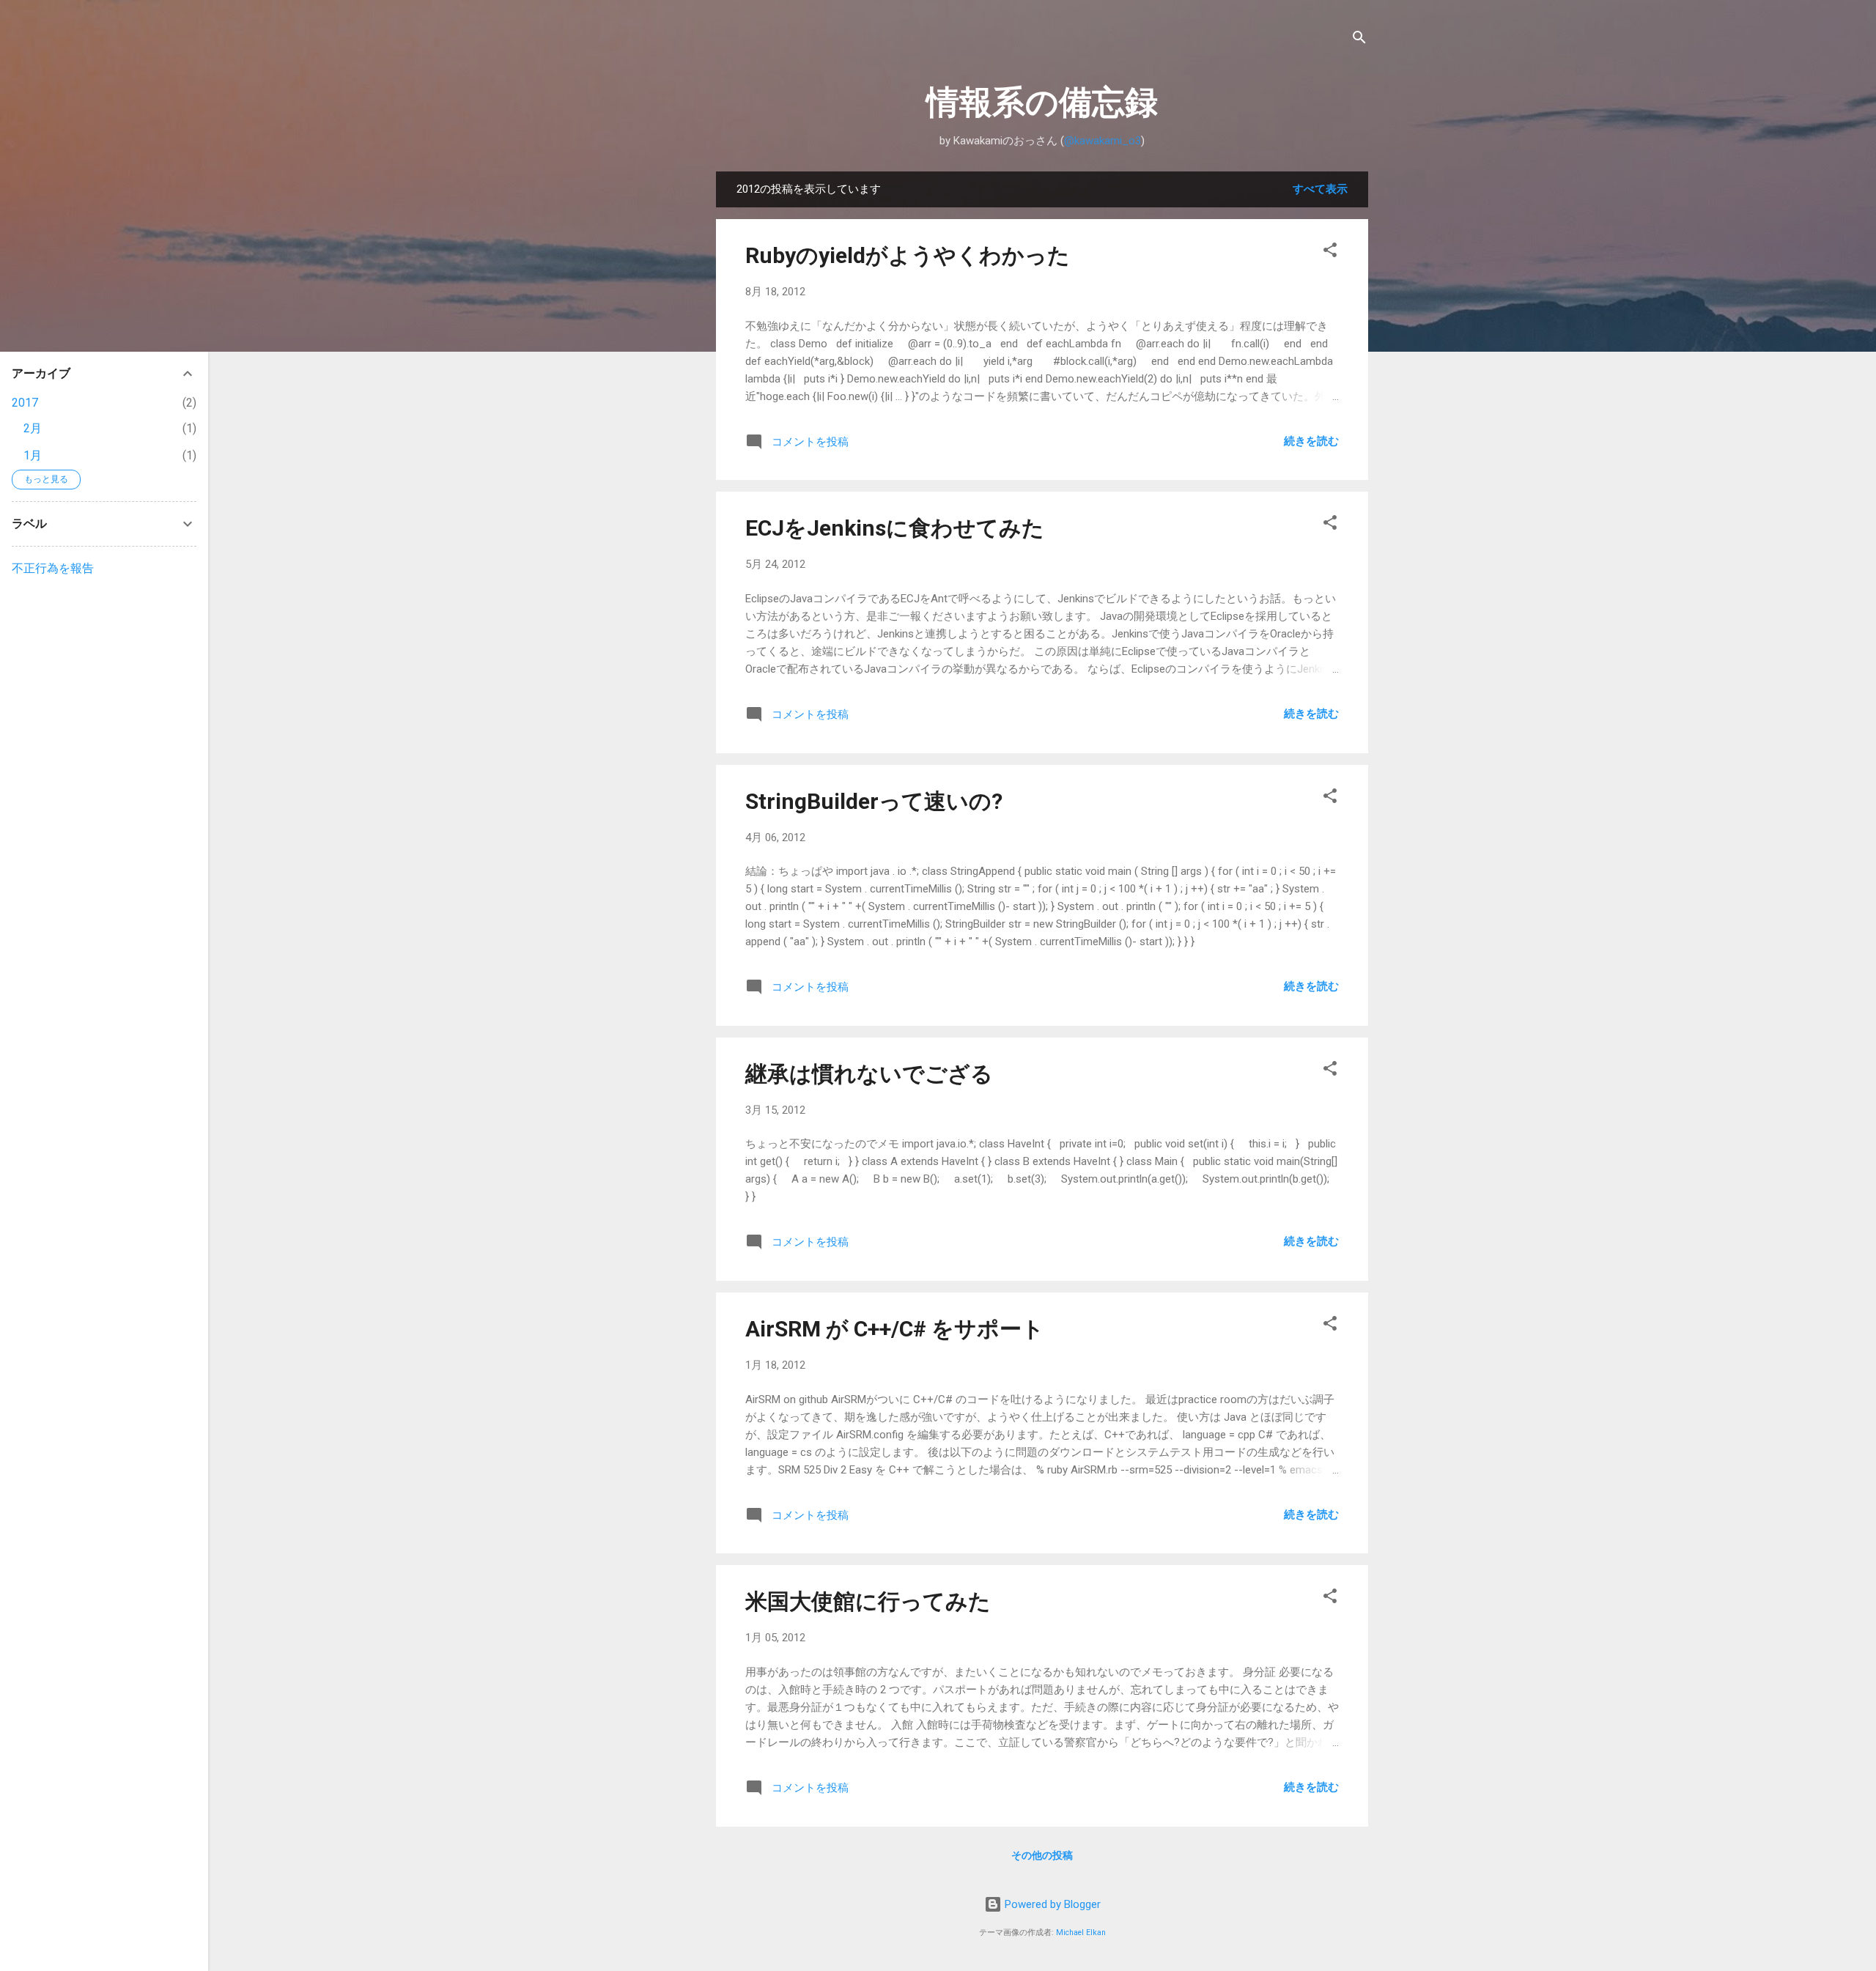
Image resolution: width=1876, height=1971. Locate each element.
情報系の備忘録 (1042, 102)
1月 (33, 455)
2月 (33, 428)
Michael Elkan (1081, 1933)
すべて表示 (1320, 189)
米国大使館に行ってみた (868, 1601)
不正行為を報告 (53, 568)
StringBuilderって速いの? (874, 801)
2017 (25, 403)
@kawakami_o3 (1103, 141)
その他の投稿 (1042, 1855)
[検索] (1359, 40)
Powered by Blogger (1051, 1904)
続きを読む (1311, 441)
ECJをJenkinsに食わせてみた (895, 528)
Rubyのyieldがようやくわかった (908, 255)
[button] (1330, 252)
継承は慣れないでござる (869, 1074)
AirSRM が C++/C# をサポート (895, 1329)
